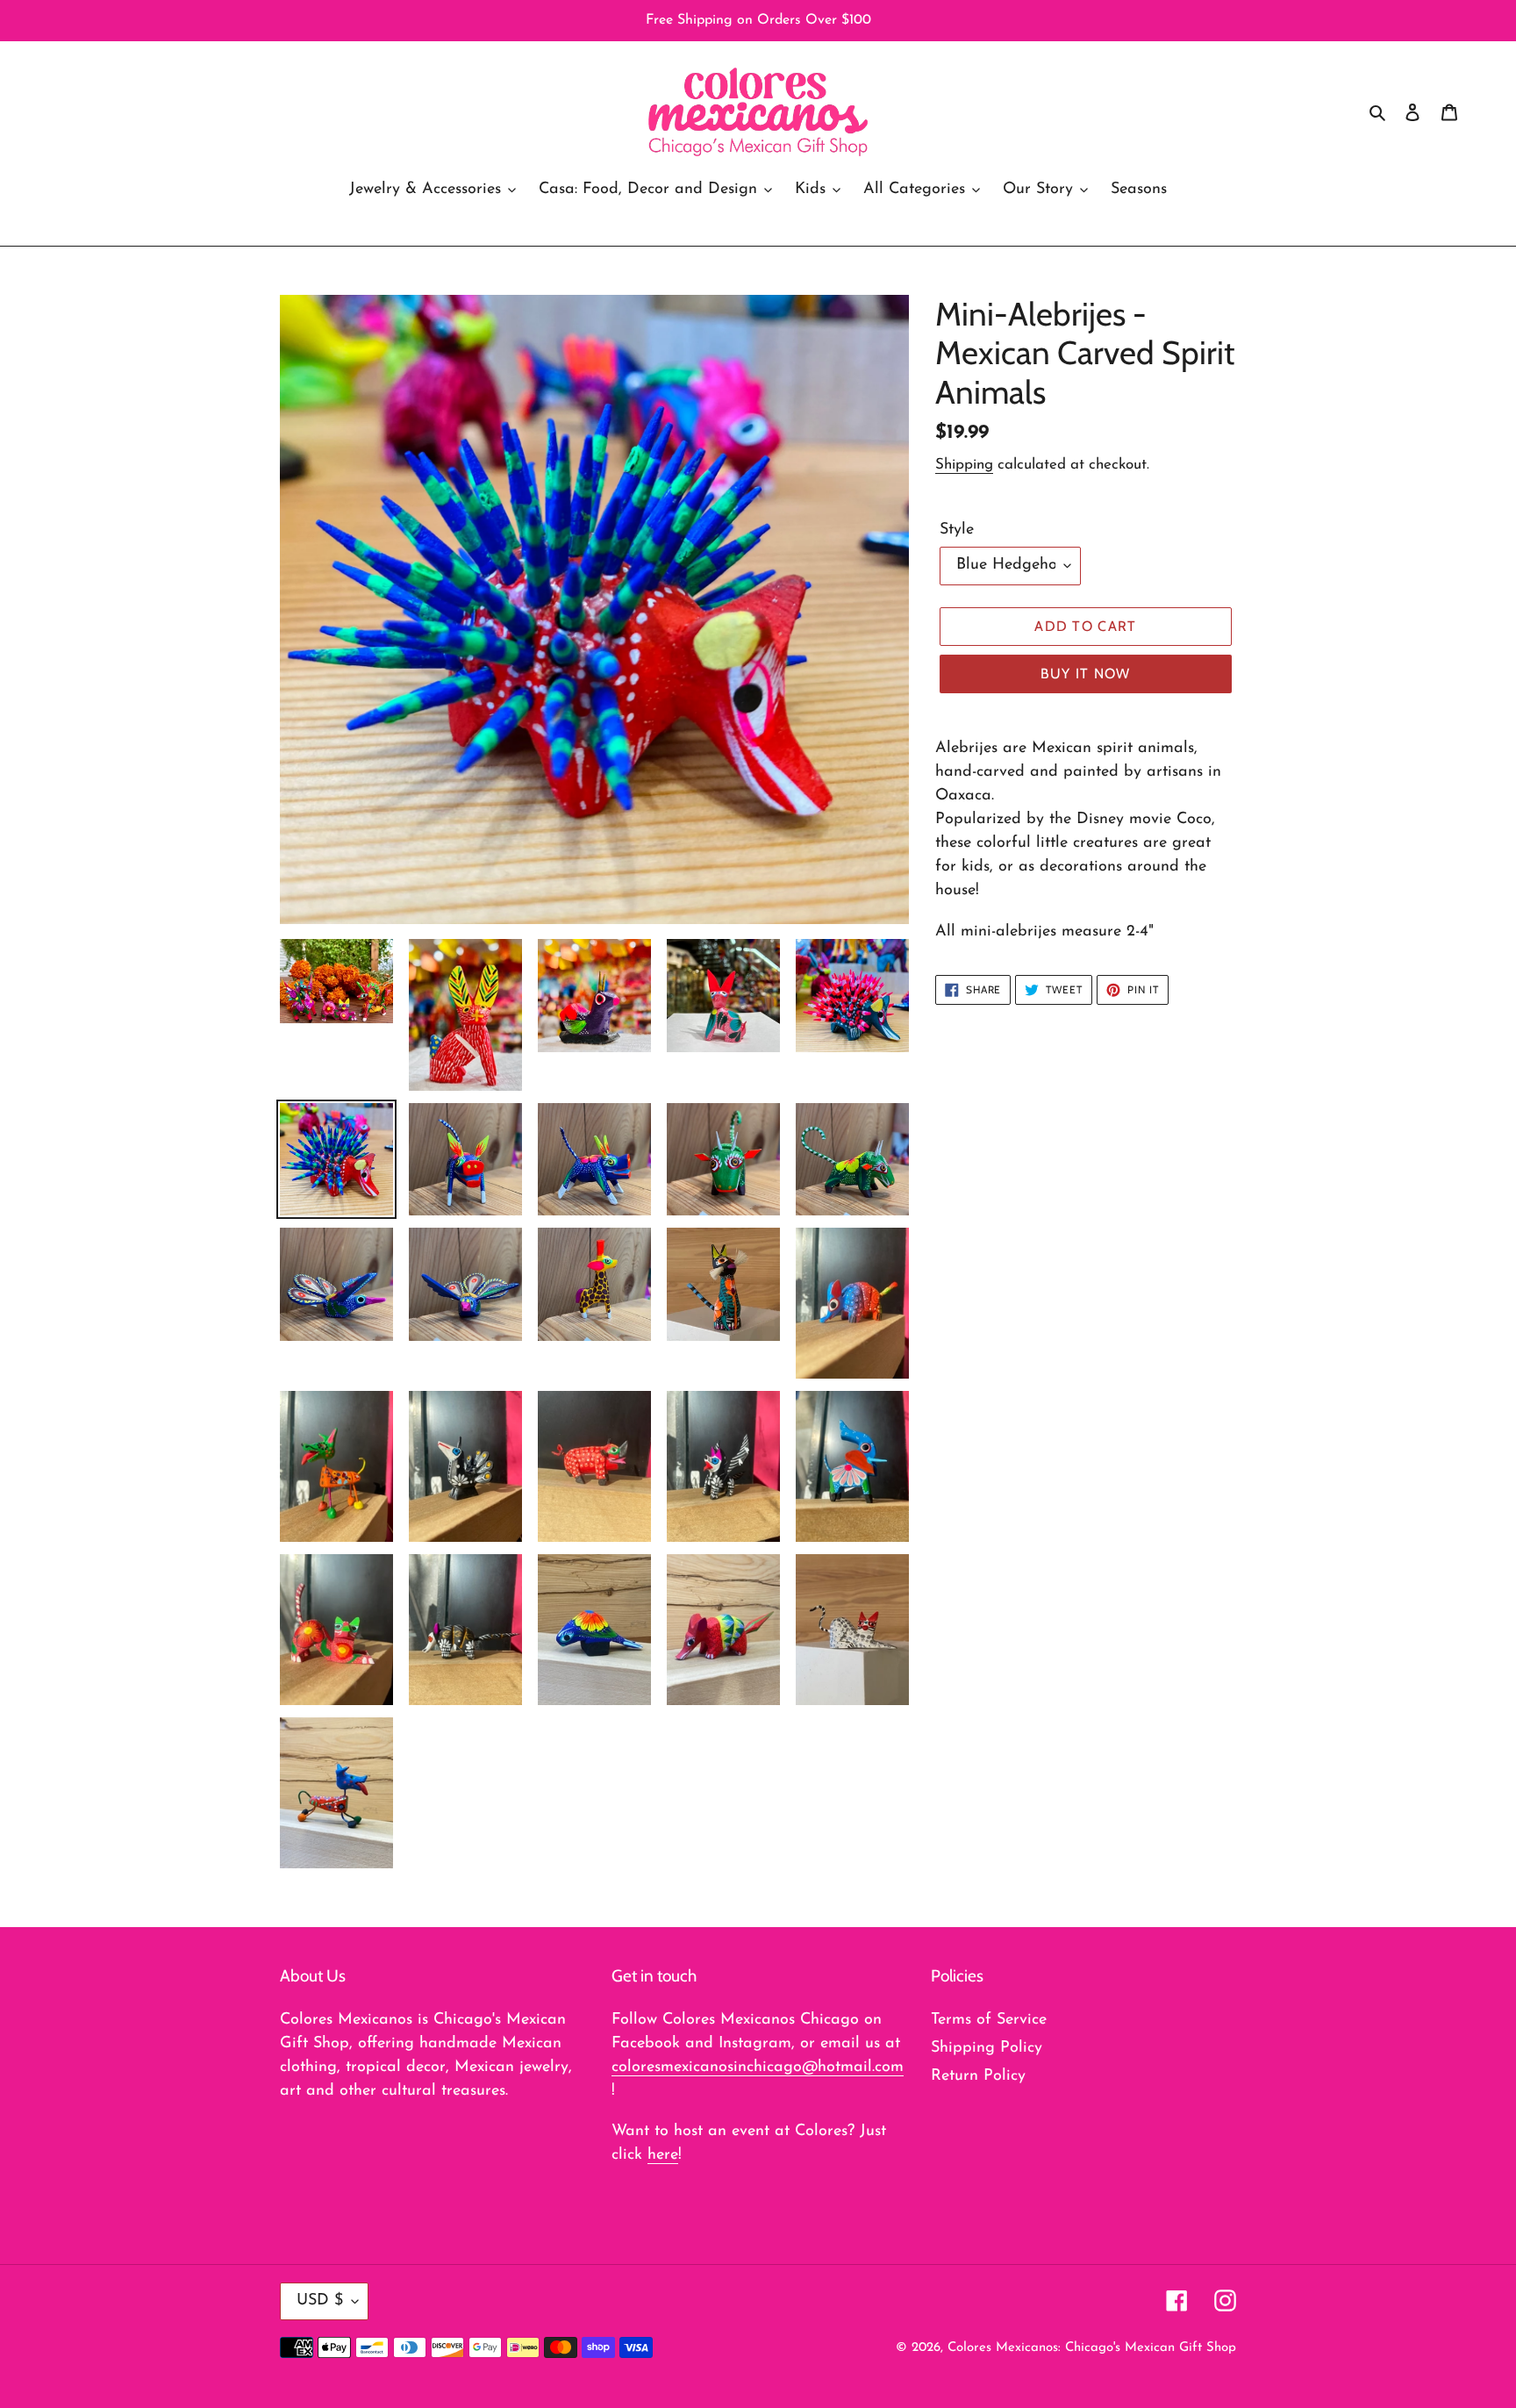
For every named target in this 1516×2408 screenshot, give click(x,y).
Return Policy (978, 2076)
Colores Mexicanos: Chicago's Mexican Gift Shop (1092, 2348)
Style (957, 530)
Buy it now (1086, 674)
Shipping (964, 465)
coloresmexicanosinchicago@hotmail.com (758, 2068)
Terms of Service (989, 2020)
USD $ (320, 2301)
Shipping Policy (987, 2048)
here (663, 2155)
